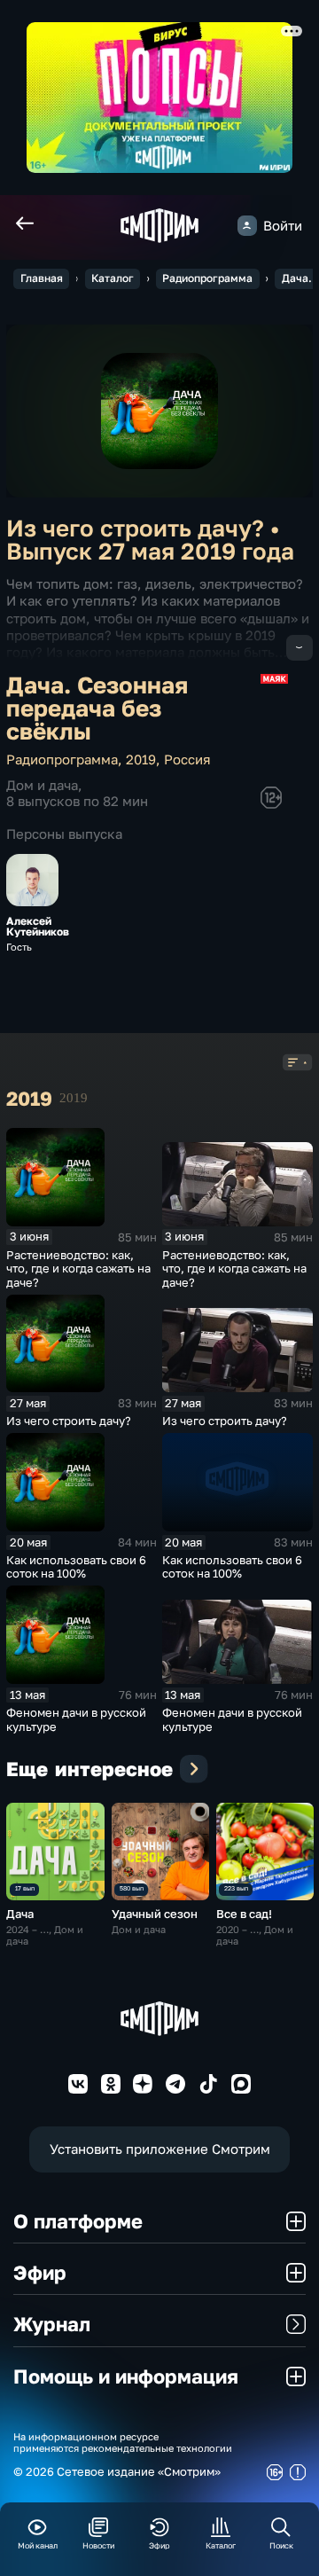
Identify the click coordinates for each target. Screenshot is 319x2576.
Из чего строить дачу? (69, 1421)
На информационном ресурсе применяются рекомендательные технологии (123, 2442)
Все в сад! (244, 1914)
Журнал (52, 2324)
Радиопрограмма (207, 278)
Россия (187, 759)
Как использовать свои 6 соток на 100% (76, 1567)
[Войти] (247, 225)
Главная (42, 278)
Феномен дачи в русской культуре (76, 1719)
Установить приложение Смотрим (160, 2149)
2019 (141, 759)
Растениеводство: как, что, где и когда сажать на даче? (78, 1268)
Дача (20, 1914)
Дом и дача (42, 785)
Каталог (113, 278)
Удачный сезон (155, 1914)
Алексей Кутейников (38, 927)
